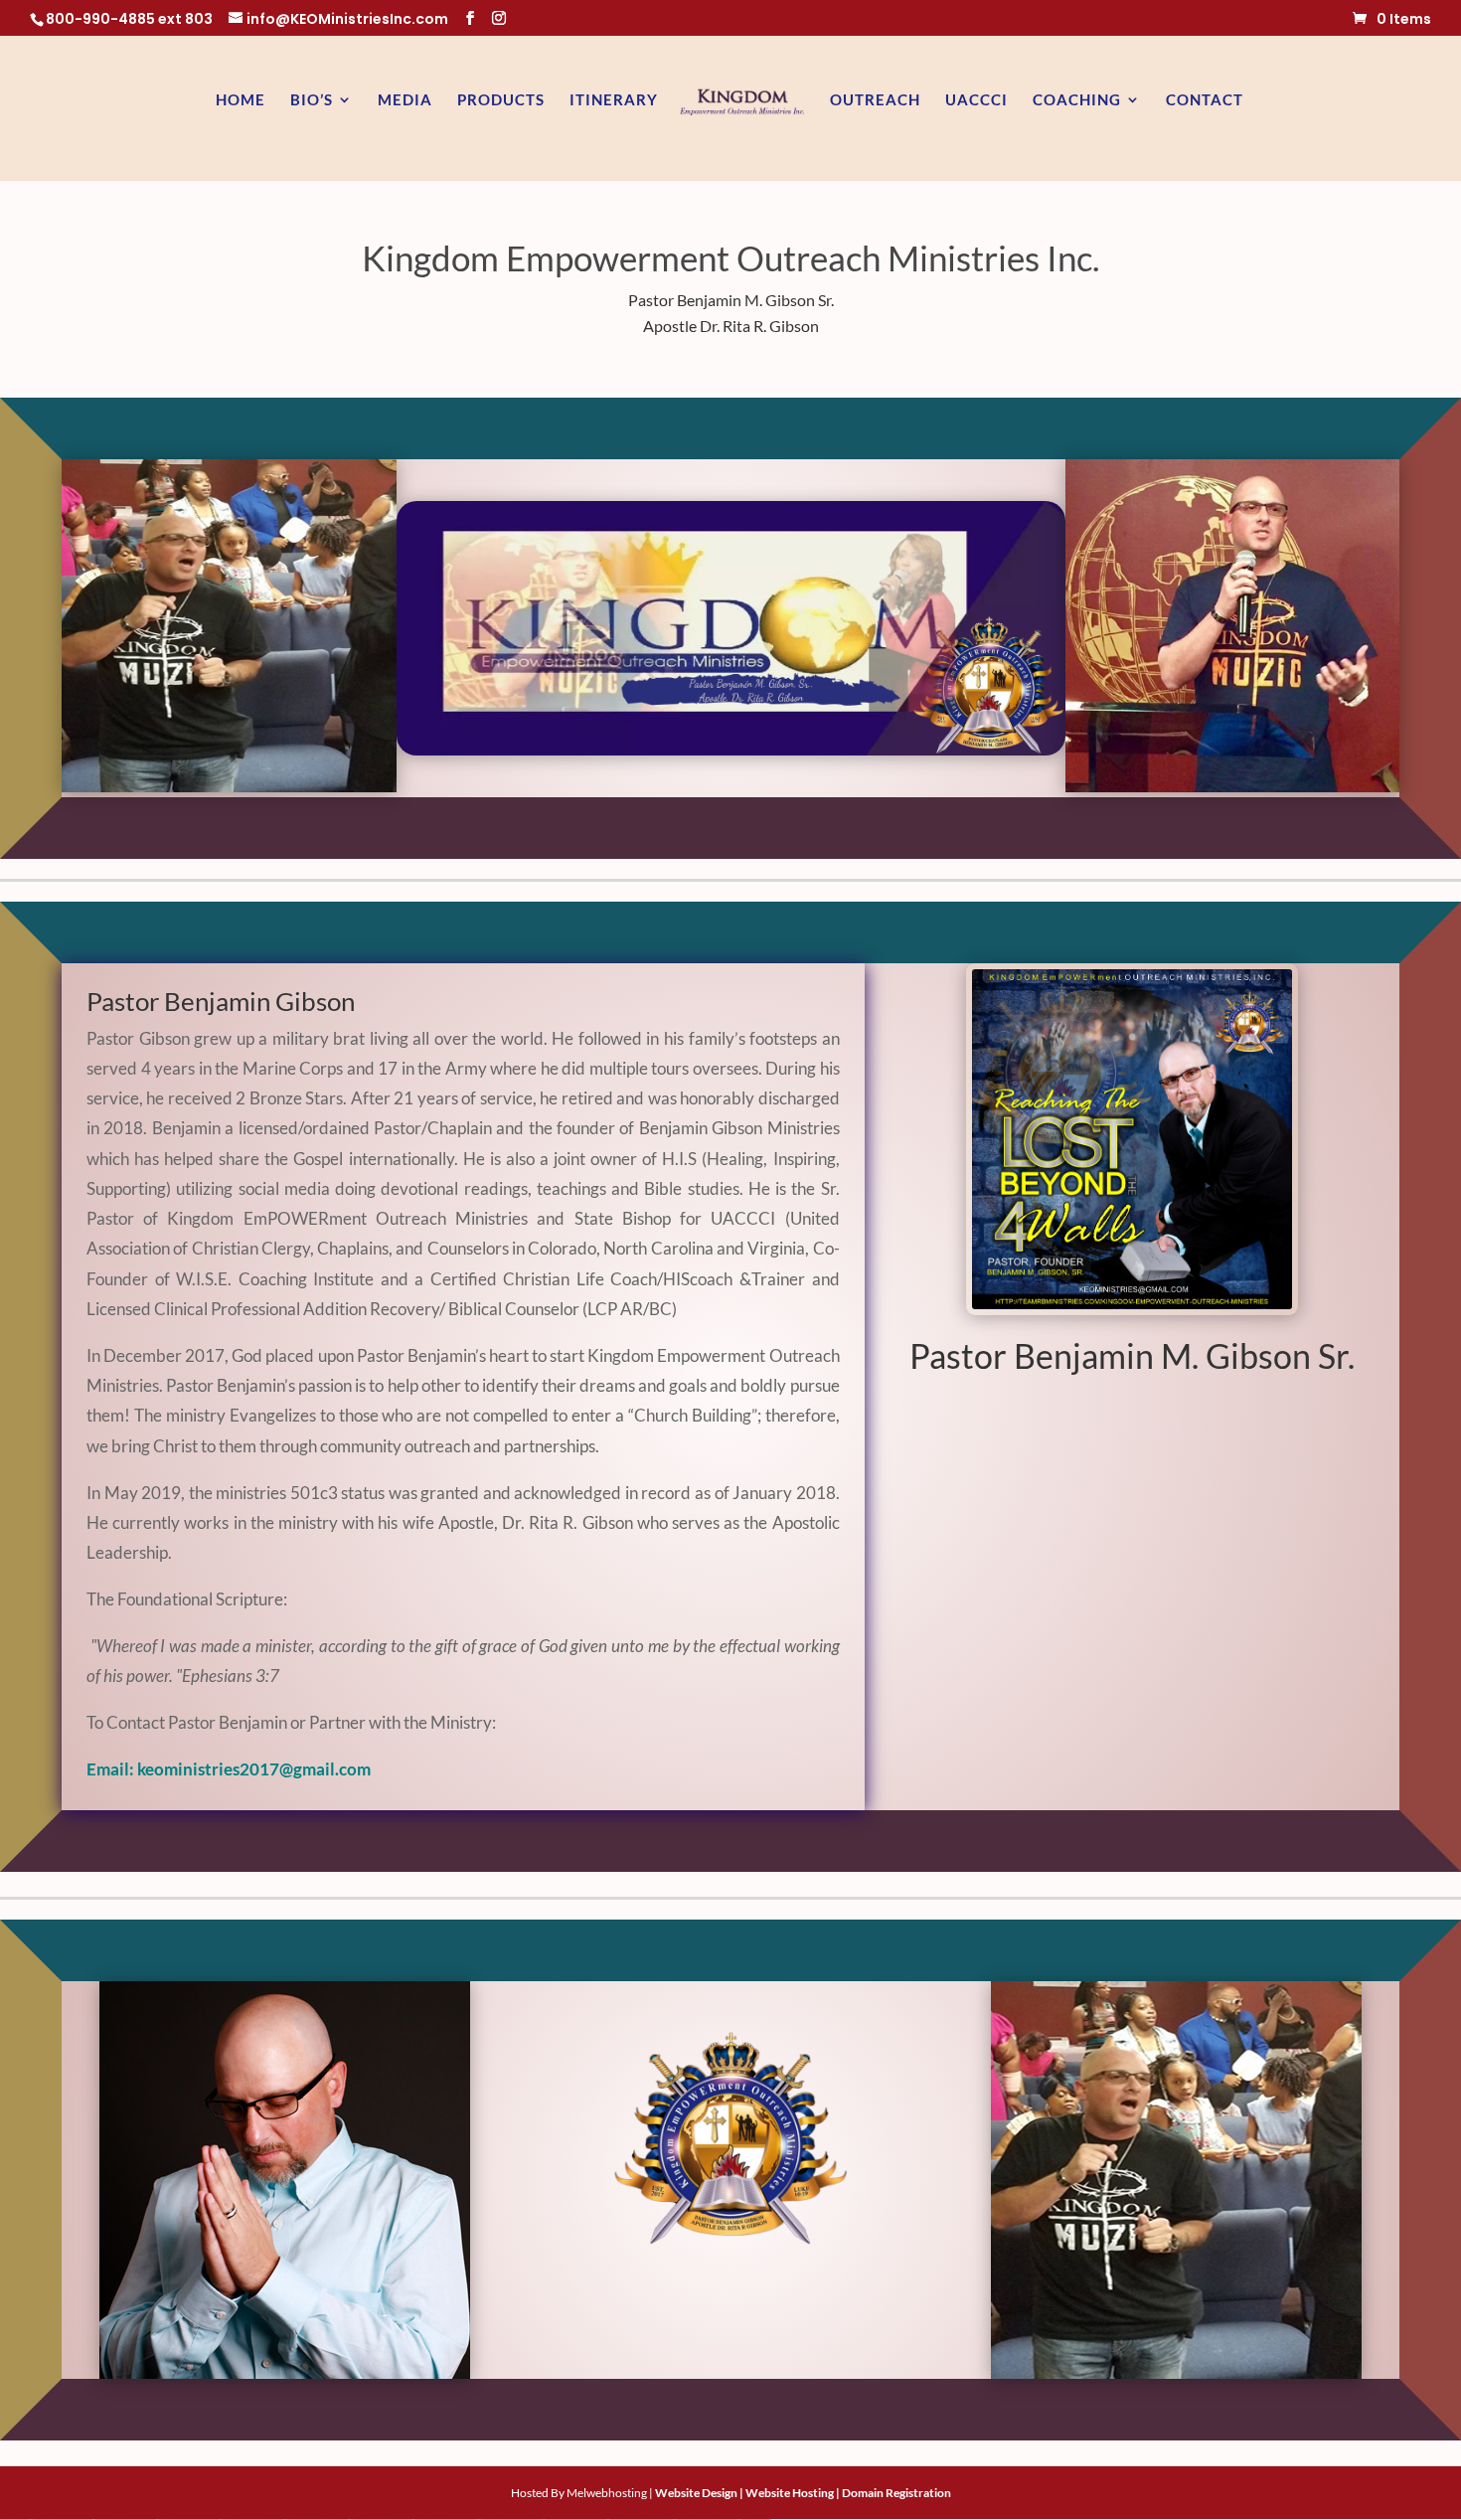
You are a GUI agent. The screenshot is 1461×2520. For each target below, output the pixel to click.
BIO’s (312, 100)
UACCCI (976, 100)
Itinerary (614, 100)
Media (405, 100)
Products (501, 100)
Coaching (1077, 100)
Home (241, 100)
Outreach (875, 100)
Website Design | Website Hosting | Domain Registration (803, 2493)
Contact (1205, 100)
